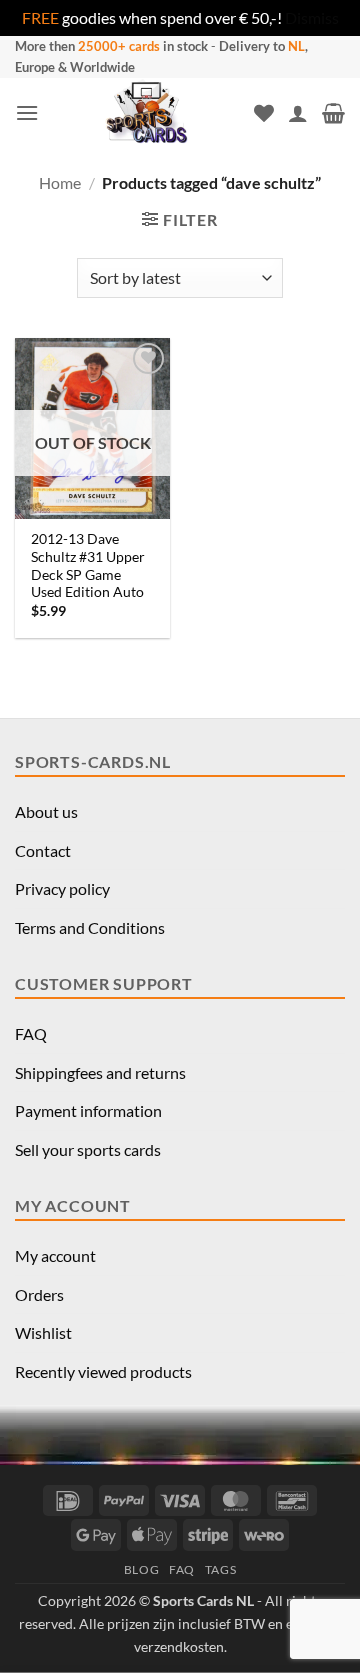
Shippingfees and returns (100, 1072)
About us (46, 811)
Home (60, 182)
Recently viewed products (103, 1371)
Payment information (88, 1110)
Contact (43, 850)
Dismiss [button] (312, 17)
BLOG (141, 1569)
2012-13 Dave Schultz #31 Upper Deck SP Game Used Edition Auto (88, 565)
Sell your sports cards (88, 1149)
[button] (27, 112)
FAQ (31, 1033)
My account (55, 1255)
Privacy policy (62, 888)
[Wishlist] (264, 113)
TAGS (220, 1569)
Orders (39, 1294)
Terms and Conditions (90, 927)
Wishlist (43, 1332)
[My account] (298, 113)
